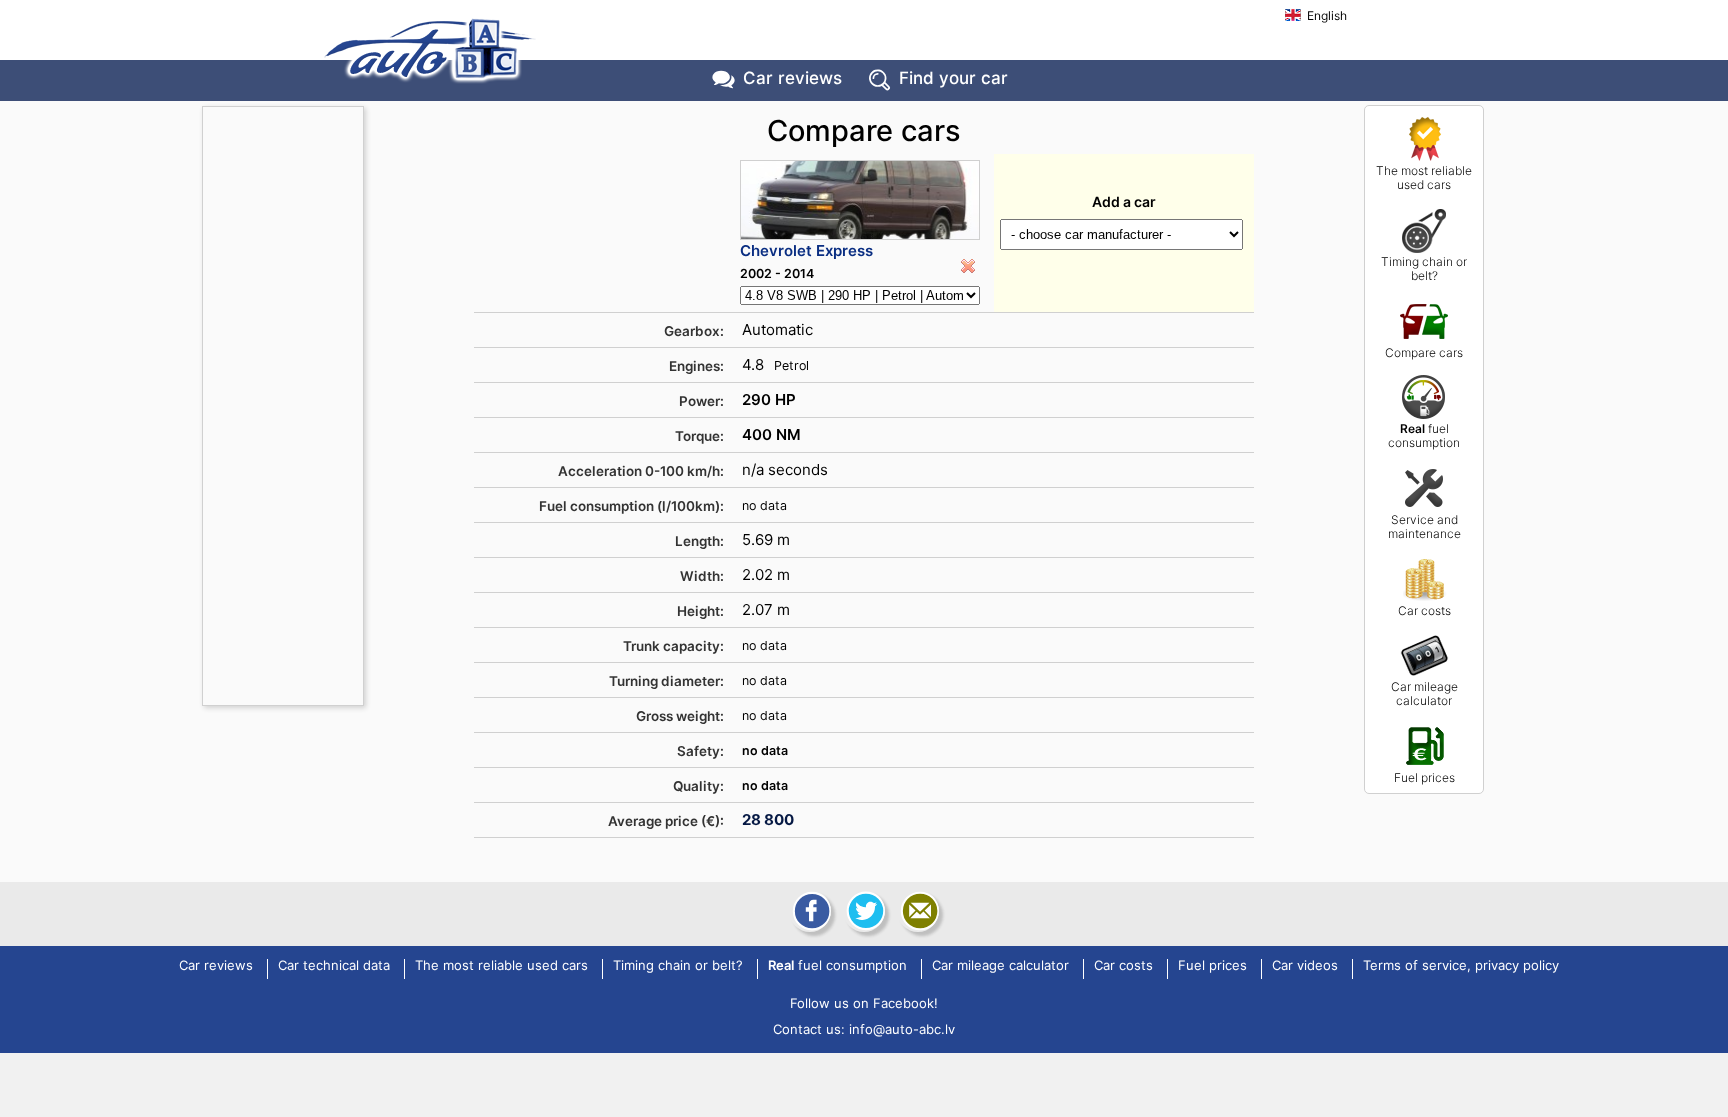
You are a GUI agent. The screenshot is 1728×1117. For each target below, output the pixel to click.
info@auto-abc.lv (902, 1029)
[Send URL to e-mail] (918, 911)
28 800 (768, 819)
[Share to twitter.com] (864, 911)
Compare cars (1424, 352)
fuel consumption (1424, 435)
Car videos (1305, 966)
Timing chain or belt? (1424, 268)
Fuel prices (1424, 777)
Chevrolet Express (806, 250)
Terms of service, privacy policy (1461, 966)
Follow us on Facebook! (864, 1003)
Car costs (1424, 610)
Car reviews (792, 78)
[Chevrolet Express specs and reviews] (860, 200)
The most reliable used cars (1424, 177)
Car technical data (334, 966)
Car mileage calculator (1424, 693)
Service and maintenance (1424, 526)
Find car (953, 78)
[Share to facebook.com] (810, 911)
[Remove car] (968, 266)
